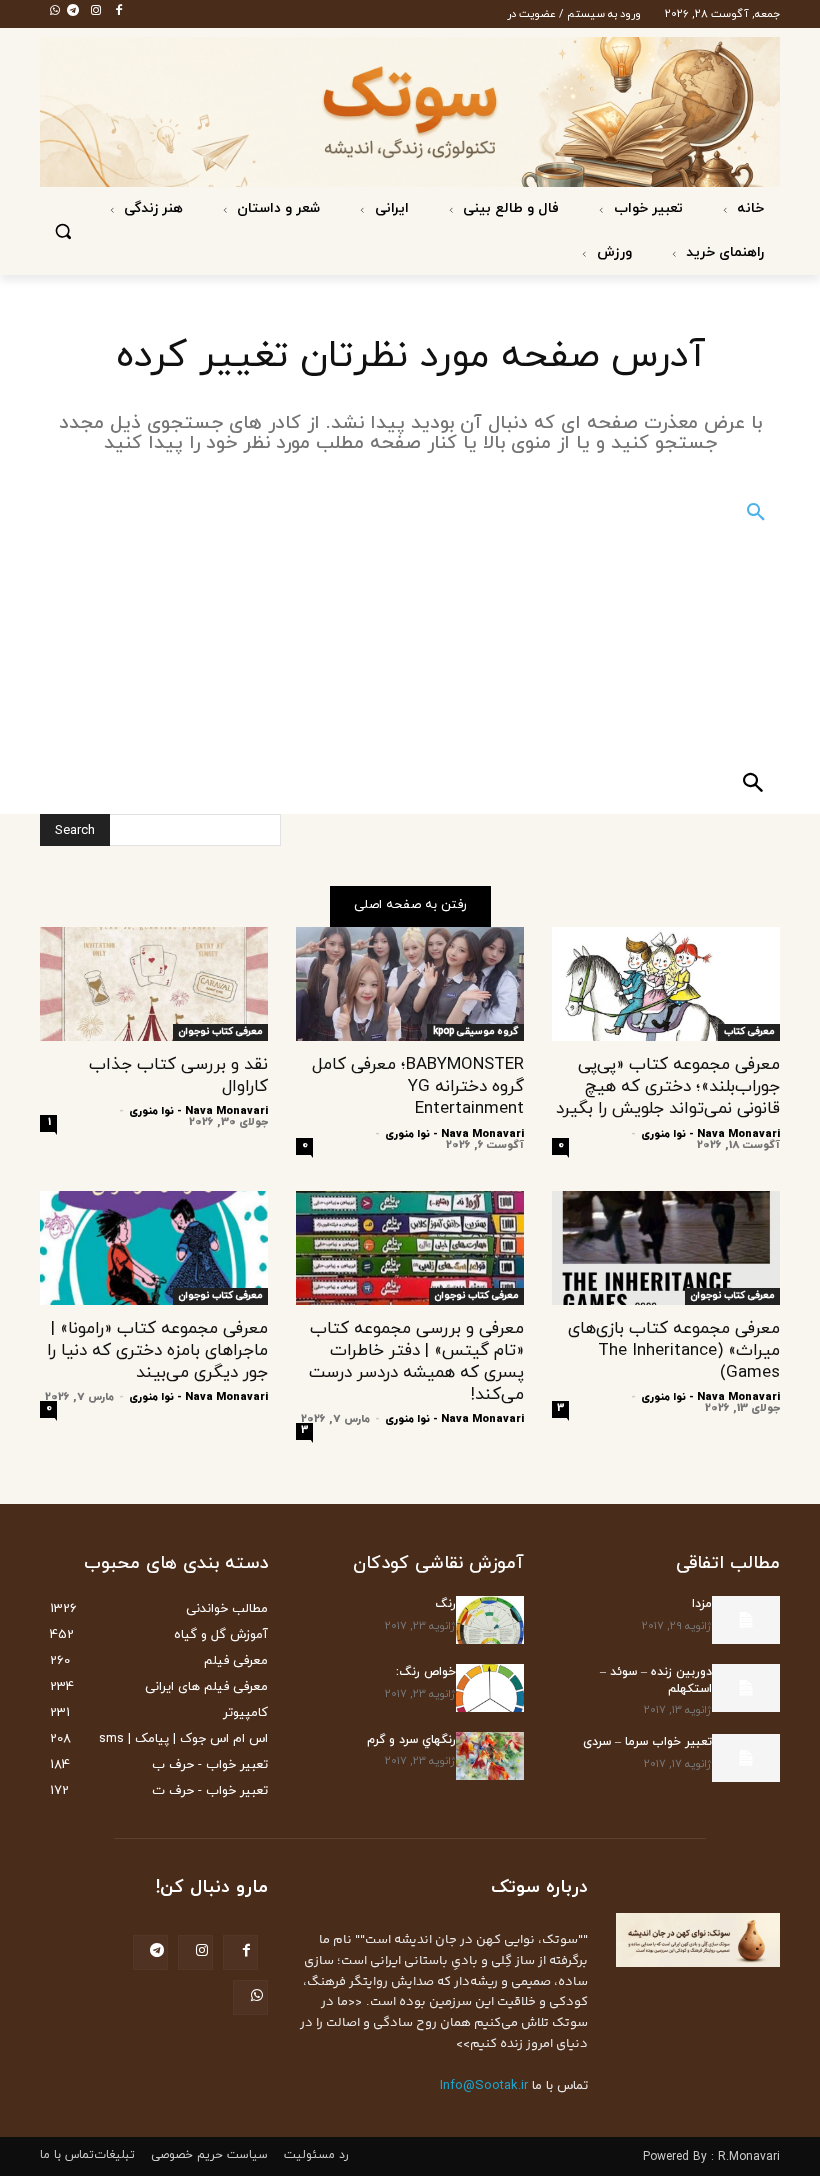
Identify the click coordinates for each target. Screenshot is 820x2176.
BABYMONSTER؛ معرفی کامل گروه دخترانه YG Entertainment (418, 1087)
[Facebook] (113, 12)
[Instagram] (90, 12)
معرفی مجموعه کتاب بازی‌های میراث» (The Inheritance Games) (674, 1351)
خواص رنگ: (426, 1672)
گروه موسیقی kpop (475, 1031)
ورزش (612, 252)
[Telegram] (67, 12)
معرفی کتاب (749, 1031)
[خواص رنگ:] (490, 1688)
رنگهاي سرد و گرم (411, 1740)
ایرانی (390, 208)
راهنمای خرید (723, 252)
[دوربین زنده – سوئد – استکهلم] (746, 1688)
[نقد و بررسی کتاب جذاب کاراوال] (154, 984)
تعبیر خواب (646, 208)
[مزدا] (746, 1620)
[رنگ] (490, 1620)
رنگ (445, 1604)
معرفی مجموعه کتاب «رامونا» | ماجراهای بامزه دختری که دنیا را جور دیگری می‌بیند (157, 1351)
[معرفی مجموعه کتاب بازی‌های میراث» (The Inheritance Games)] (666, 1248)
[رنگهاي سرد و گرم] (490, 1756)
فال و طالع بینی (509, 208)
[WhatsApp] (49, 12)
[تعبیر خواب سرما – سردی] (746, 1758)
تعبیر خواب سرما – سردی (647, 1742)
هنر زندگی (151, 208)
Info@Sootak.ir (484, 2086)
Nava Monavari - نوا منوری (710, 1134)
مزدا (702, 1604)
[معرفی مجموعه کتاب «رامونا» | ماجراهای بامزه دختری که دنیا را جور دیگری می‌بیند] (154, 1248)
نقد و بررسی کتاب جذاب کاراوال (178, 1076)
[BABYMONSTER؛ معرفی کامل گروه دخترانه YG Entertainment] (410, 984)
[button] (63, 231)
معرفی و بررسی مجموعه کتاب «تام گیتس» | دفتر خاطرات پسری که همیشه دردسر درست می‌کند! (416, 1362)
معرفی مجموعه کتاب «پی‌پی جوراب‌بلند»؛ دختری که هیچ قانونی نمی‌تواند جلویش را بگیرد (668, 1087)
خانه (748, 208)
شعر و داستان (276, 208)
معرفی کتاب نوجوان (220, 1031)
